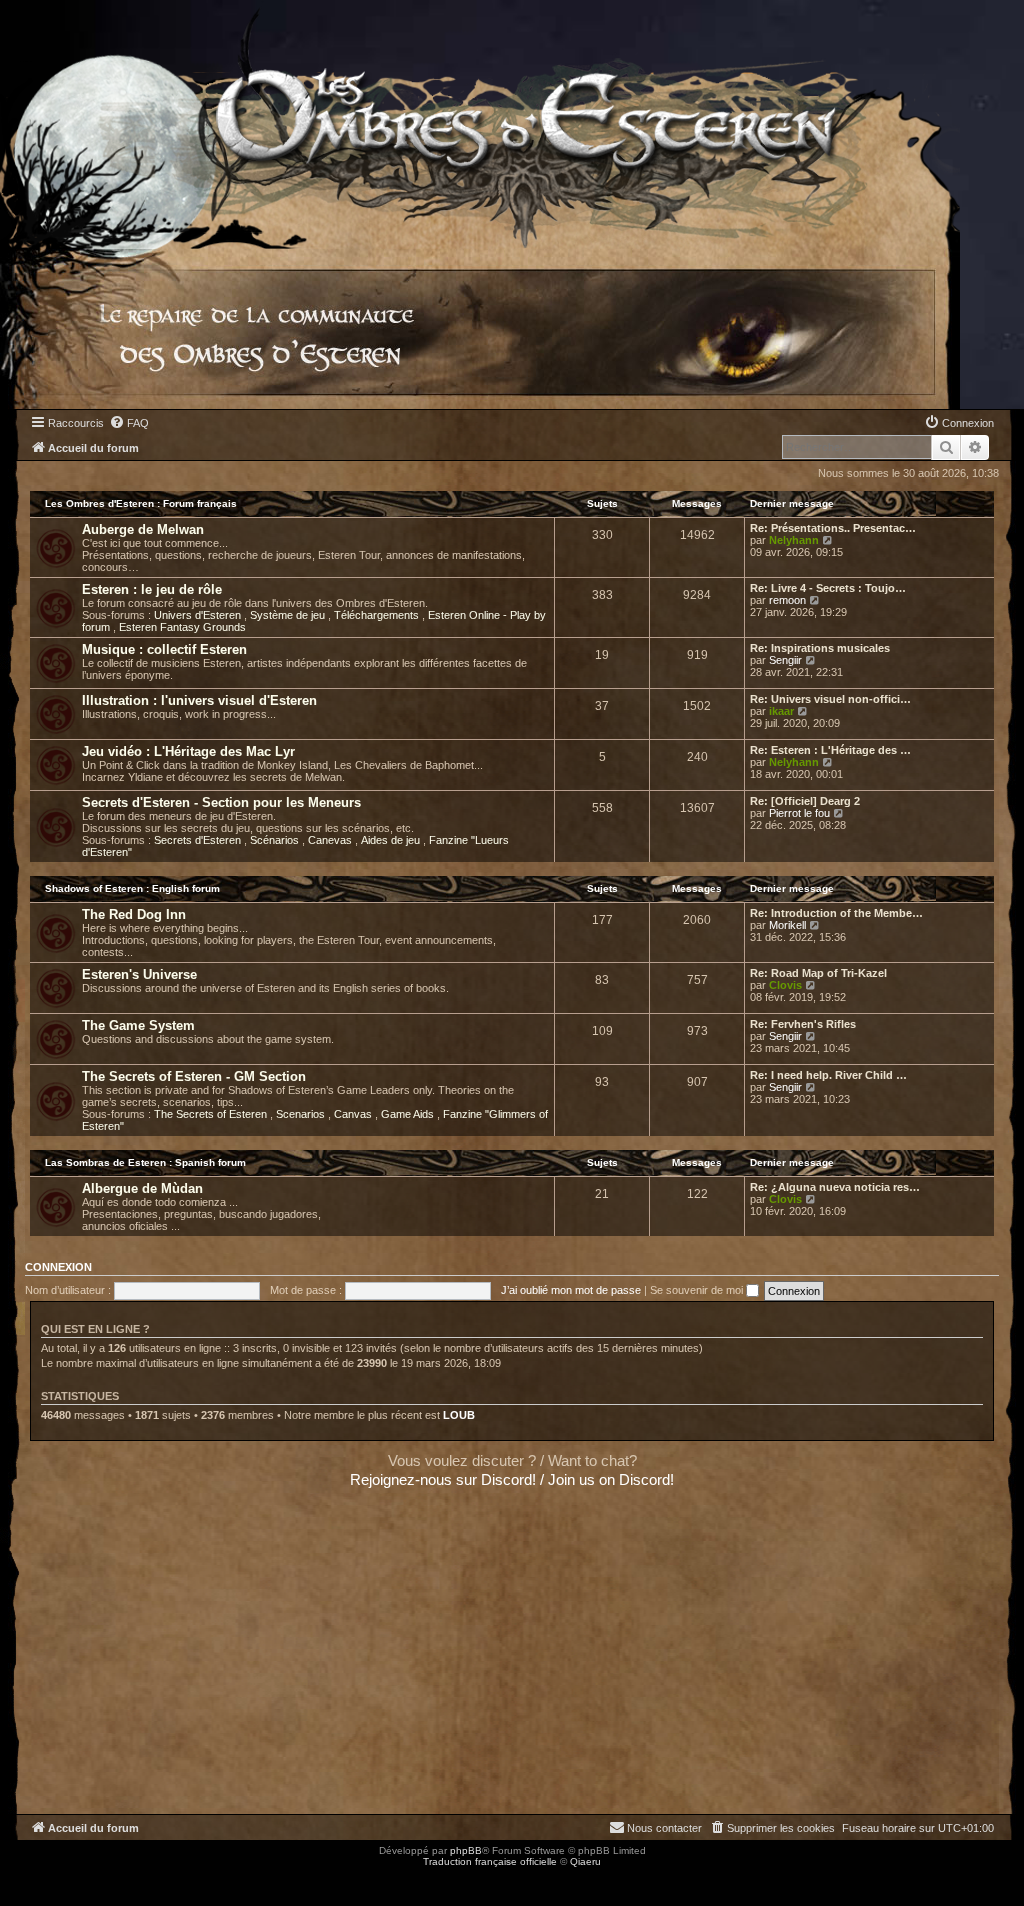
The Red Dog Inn (134, 914)
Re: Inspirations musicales (820, 648)
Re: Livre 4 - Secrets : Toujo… (828, 588)
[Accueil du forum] (480, 124)
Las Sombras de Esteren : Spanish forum (145, 1162)
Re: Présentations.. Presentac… (833, 528)
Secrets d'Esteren (199, 840)
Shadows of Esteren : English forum (132, 888)
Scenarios (302, 1114)
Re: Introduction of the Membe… (836, 913)
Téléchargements (378, 615)
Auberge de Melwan (143, 529)
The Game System (138, 1025)
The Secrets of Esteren (212, 1114)
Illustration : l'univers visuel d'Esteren (199, 700)
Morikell (787, 925)
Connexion (58, 1267)
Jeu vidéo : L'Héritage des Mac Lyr (188, 751)
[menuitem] (129, 423)
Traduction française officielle (490, 1861)
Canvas (354, 1114)
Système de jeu (289, 615)
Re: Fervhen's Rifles (803, 1024)
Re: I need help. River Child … (828, 1075)
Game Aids (409, 1114)
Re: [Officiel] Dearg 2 (805, 801)
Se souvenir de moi (698, 1290)
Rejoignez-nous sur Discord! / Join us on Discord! (512, 1479)
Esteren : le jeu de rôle (152, 589)
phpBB (466, 1850)
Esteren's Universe (139, 974)
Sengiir (785, 660)
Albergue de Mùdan (142, 1188)
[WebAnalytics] (40, 1879)
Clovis (785, 985)
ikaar (781, 711)
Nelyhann (794, 540)
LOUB (459, 1415)
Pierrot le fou (799, 813)
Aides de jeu (392, 840)
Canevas (331, 840)
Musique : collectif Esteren (164, 649)
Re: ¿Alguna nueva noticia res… (835, 1187)
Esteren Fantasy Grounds (182, 627)
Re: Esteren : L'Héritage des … (830, 750)
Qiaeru (585, 1861)
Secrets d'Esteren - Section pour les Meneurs (221, 802)
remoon (787, 600)
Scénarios (276, 840)
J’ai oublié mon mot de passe (571, 1290)
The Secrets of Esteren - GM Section (194, 1076)
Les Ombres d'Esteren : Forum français (141, 503)
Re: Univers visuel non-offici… (830, 699)
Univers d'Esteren (199, 615)
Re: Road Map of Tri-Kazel (818, 973)
